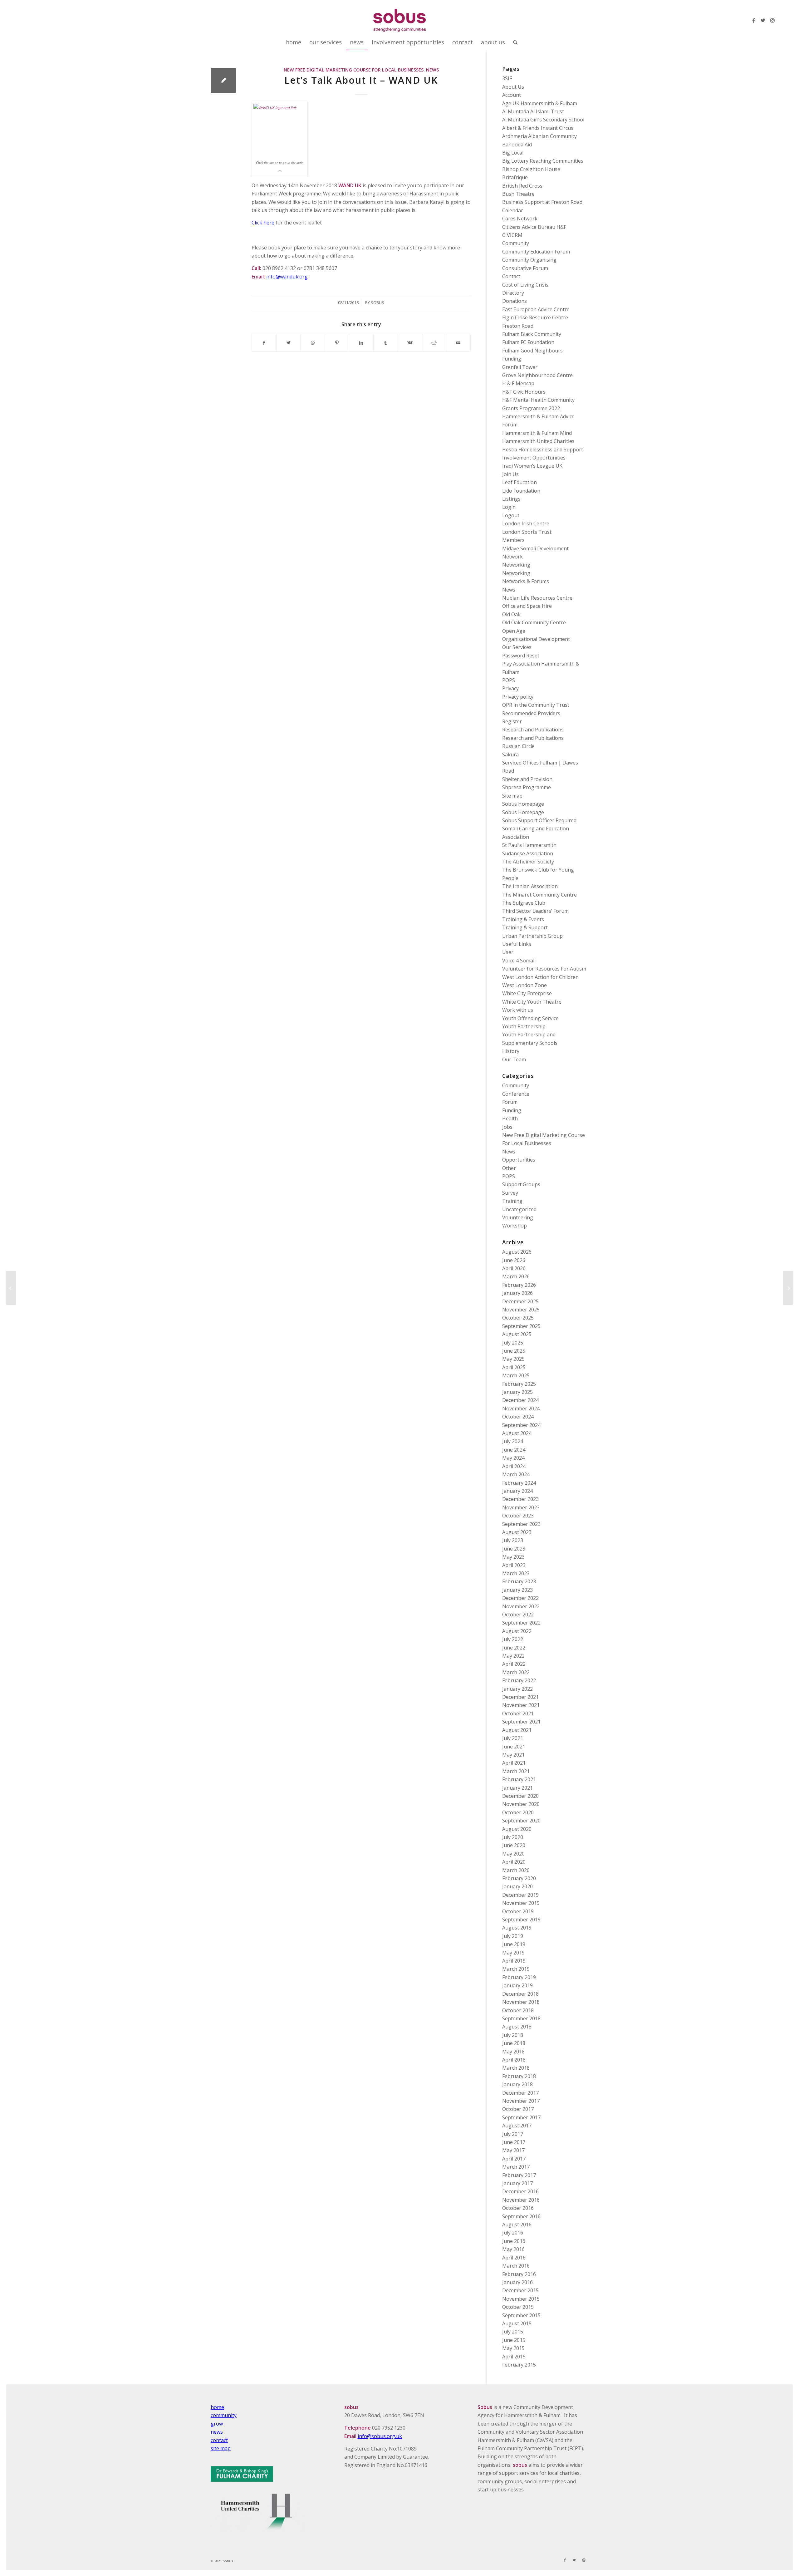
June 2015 (514, 2340)
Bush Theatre (518, 194)
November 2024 (521, 1408)
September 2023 (521, 1524)
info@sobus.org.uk (380, 2436)
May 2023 (513, 1557)
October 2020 (518, 1812)
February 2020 (519, 1878)
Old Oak (511, 614)
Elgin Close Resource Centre (535, 317)
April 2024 (514, 1466)
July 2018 (513, 2035)
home (217, 2407)
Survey (510, 1193)
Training (512, 1201)
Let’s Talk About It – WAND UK (361, 80)
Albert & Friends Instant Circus (538, 128)
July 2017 (513, 2134)
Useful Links (517, 944)
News (432, 70)
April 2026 (514, 1268)
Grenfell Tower (520, 367)
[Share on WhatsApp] (313, 343)
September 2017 (521, 2117)
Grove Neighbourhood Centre (537, 375)
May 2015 (513, 2348)
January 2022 (517, 1689)
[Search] (513, 42)
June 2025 (514, 1351)
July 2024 (513, 1441)
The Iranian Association (530, 886)
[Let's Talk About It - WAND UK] (223, 80)
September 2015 (521, 2315)
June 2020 (514, 1845)
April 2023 (514, 1565)
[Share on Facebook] (264, 343)
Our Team (514, 1059)
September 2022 (521, 1623)
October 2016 (518, 2208)
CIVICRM (512, 235)
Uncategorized (519, 1209)
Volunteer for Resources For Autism (544, 969)
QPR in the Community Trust (536, 705)
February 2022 (519, 1680)
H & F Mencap (518, 383)
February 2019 (519, 1977)
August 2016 (517, 2225)
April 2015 (514, 2357)
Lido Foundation (521, 491)
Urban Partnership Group (532, 936)
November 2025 (521, 1310)
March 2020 (516, 1870)
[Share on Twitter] (289, 343)
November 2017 (521, 2101)
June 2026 (514, 1260)
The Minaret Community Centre (539, 895)
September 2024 (521, 1425)
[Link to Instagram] (772, 20)
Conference (516, 1094)
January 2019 (517, 1985)
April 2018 (514, 2060)
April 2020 (514, 1862)
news (217, 2432)
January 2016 (517, 2282)
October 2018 (518, 2010)
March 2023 (516, 1573)
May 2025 (513, 1359)
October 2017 (518, 2109)
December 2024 (520, 1400)
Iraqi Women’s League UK (532, 466)
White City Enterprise (527, 993)
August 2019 (517, 1928)
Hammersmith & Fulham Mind (537, 433)
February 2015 (519, 2365)
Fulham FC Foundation (528, 342)
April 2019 (514, 1961)
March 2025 (516, 1375)
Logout (511, 515)
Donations (515, 301)
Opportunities (519, 1160)
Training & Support (525, 927)
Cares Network (520, 219)
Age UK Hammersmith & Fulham (540, 103)
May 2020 (513, 1854)
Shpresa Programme (527, 787)
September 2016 (521, 2216)
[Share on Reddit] (434, 343)
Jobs (507, 1127)
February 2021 (519, 1779)
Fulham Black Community (532, 334)
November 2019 (521, 1903)
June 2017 (514, 2142)
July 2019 (513, 1936)
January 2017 (517, 2183)
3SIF (507, 78)
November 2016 (521, 2200)
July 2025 (513, 1343)
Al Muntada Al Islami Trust (533, 111)
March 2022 (516, 1672)
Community (516, 243)
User (508, 952)
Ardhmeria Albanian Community (539, 136)
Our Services (517, 647)
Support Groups (521, 1184)
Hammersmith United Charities (538, 441)
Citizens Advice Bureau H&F (534, 227)
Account (512, 95)
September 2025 (521, 1326)
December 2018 (520, 1994)
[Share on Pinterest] (337, 343)
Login (509, 507)
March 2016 (516, 2266)
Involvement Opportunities (534, 458)
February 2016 (519, 2274)
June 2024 (514, 1450)
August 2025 (517, 1334)
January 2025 (517, 1392)
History (511, 1051)
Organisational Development (536, 639)
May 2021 (513, 1755)
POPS (509, 680)
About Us (513, 87)
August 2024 (517, 1433)
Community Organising (529, 260)
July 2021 (513, 1738)
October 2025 (518, 1318)
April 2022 (514, 1664)
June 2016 (514, 2241)
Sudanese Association (528, 853)
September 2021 (521, 1722)
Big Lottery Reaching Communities (543, 161)
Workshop (515, 1226)
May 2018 (513, 2052)
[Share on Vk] (410, 343)
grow (217, 2424)
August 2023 (517, 1532)
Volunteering (518, 1217)
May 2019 (513, 1953)
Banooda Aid (517, 145)
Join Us (510, 474)
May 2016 (513, 2249)
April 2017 (514, 2159)
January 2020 (517, 1886)
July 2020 (513, 1837)
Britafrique (515, 177)
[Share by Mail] (458, 343)
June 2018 (514, 2043)
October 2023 (518, 1516)
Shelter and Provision (527, 779)
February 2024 (519, 1483)
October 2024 (518, 1417)
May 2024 (513, 1458)
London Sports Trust (527, 532)
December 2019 (520, 1895)
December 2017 (520, 2093)
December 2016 (520, 2191)
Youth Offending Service (530, 1018)
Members (513, 540)
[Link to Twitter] (763, 20)
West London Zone (524, 985)
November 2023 (521, 1507)
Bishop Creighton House (531, 169)
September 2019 (521, 1920)
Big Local (513, 153)
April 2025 (514, 1367)
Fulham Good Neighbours (532, 351)
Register (512, 721)
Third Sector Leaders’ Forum (535, 911)
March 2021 (516, 1771)
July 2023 (513, 1540)
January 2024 (517, 1491)
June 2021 (514, 1747)
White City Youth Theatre (532, 1002)
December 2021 (520, 1697)
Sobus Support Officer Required (539, 820)
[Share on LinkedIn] (361, 343)
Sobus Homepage (523, 804)
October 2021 (518, 1713)
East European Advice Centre (536, 309)
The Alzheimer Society (528, 862)
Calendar (513, 210)
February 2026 (519, 1285)
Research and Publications (533, 730)
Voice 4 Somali (519, 961)
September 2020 (521, 1821)
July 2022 (513, 1639)
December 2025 (520, 1301)
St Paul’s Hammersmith (529, 845)
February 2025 (519, 1384)
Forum (510, 1102)
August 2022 (517, 1631)
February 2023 (519, 1581)
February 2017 (519, 2175)
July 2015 (513, 2332)
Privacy (510, 688)
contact (219, 2440)
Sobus (377, 302)
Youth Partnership (524, 1026)
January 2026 (517, 1293)
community (224, 2415)
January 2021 (517, 1788)
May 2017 (513, 2150)
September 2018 (521, 2018)
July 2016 (513, 2233)
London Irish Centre (526, 524)
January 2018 (517, 2084)
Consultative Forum (525, 268)
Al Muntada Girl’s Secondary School (543, 120)
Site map (512, 796)
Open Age (514, 631)
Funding (512, 359)
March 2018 (516, 2068)
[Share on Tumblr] (386, 343)
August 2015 (517, 2323)
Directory (513, 293)
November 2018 (521, 2002)
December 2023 (520, 1499)
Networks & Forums (526, 581)
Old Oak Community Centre (534, 622)
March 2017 (516, 2167)
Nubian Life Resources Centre (537, 598)
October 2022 (518, 1615)
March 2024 (516, 1474)
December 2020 (520, 1796)
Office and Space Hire (527, 606)
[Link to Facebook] (754, 20)
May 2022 (513, 1656)
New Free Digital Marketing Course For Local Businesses (354, 70)
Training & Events (523, 919)
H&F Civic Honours (524, 392)
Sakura (510, 755)
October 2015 (518, 2307)
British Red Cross (522, 186)
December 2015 (520, 2290)
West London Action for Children (540, 977)
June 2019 (514, 1944)
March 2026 (516, 1276)
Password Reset (521, 656)
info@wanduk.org (287, 277)
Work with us (518, 1010)
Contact (511, 276)
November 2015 (521, 2299)
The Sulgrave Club (524, 903)
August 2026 (517, 1252)
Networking (516, 565)
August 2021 (517, 1730)
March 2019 (516, 1969)
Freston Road (518, 326)
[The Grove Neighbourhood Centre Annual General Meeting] (11, 1288)
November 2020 (521, 1804)
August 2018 (517, 2027)
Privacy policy (518, 697)
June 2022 (514, 1648)
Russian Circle (518, 746)
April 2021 (514, 1763)
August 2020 (517, 1829)
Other (509, 1168)
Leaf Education (520, 482)
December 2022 (520, 1598)
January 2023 (517, 1590)
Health (510, 1118)
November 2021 (521, 1705)
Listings (511, 499)
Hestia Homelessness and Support (543, 450)
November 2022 (521, 1606)
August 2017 (517, 2126)
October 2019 (518, 1911)
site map (221, 2448)
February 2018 (519, 2076)
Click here (263, 223)
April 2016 (514, 2258)
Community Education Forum (536, 252)
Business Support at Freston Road (542, 202)
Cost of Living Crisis (525, 285)
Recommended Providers (531, 713)
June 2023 (514, 1549)
